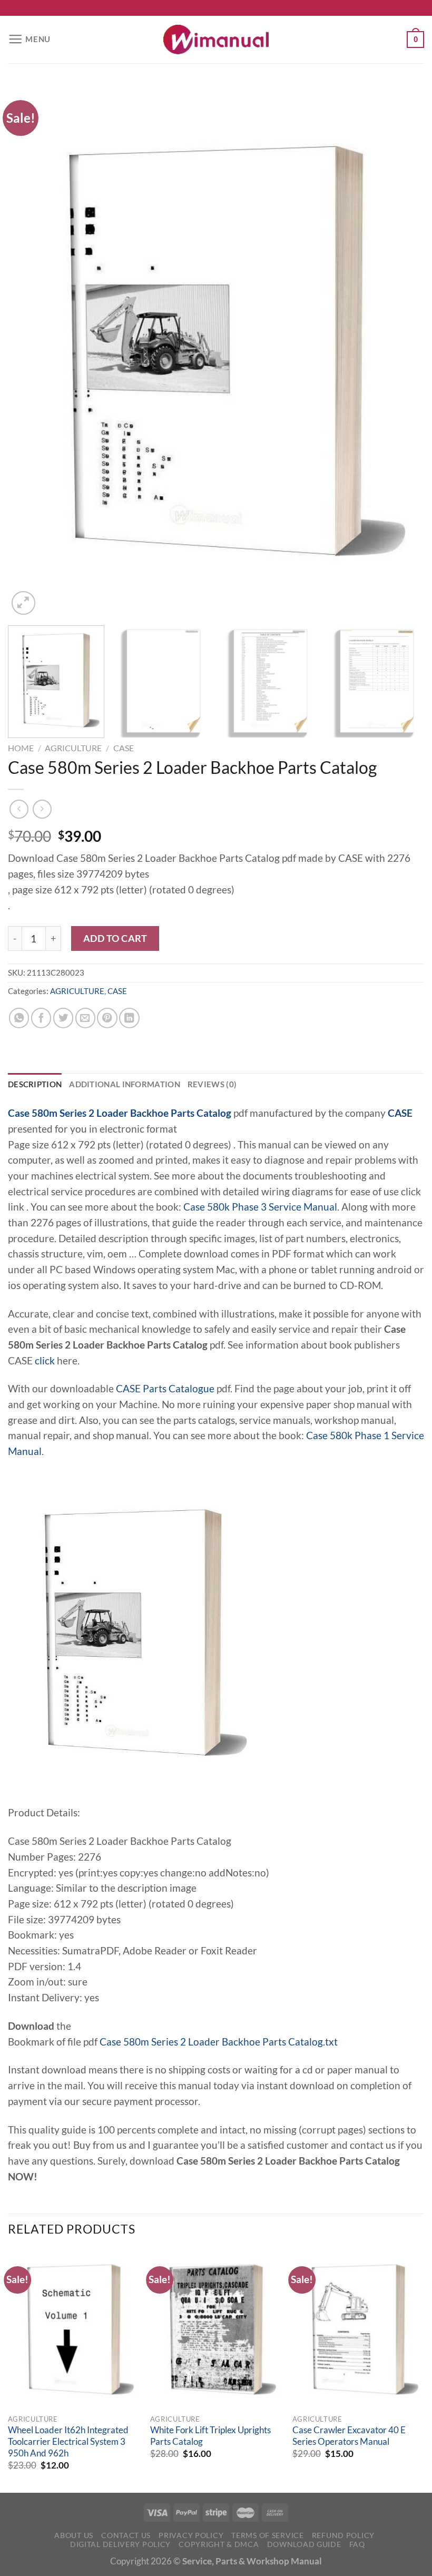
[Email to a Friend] (85, 1018)
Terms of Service (267, 2535)
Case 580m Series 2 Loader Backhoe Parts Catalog (120, 1113)
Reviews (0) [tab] (212, 1084)
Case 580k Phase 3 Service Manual (260, 1207)
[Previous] (30, 351)
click (45, 1361)
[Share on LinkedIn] (129, 1018)
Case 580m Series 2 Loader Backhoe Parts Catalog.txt (219, 2042)
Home (21, 748)
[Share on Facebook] (41, 1018)
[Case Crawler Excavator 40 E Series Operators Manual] (358, 2329)
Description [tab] (35, 1084)
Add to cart (115, 938)
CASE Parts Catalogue (165, 1389)
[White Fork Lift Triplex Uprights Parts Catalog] (216, 2329)
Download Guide (304, 2544)
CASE (124, 748)
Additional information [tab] (125, 1084)
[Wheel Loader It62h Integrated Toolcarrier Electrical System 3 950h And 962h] (74, 2329)
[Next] (402, 351)
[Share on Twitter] (63, 1018)
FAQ (357, 2544)
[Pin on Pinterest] (107, 1018)
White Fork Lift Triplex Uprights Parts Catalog (210, 2436)
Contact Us (126, 2535)
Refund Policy (343, 2535)
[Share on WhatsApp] (19, 1018)
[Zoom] (23, 603)
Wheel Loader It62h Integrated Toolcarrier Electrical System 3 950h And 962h (68, 2441)
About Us (74, 2535)
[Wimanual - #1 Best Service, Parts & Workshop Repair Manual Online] (216, 40)
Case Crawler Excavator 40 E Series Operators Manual (349, 2436)
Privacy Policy (191, 2535)
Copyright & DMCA (219, 2544)
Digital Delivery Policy (120, 2544)
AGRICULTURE (73, 748)
